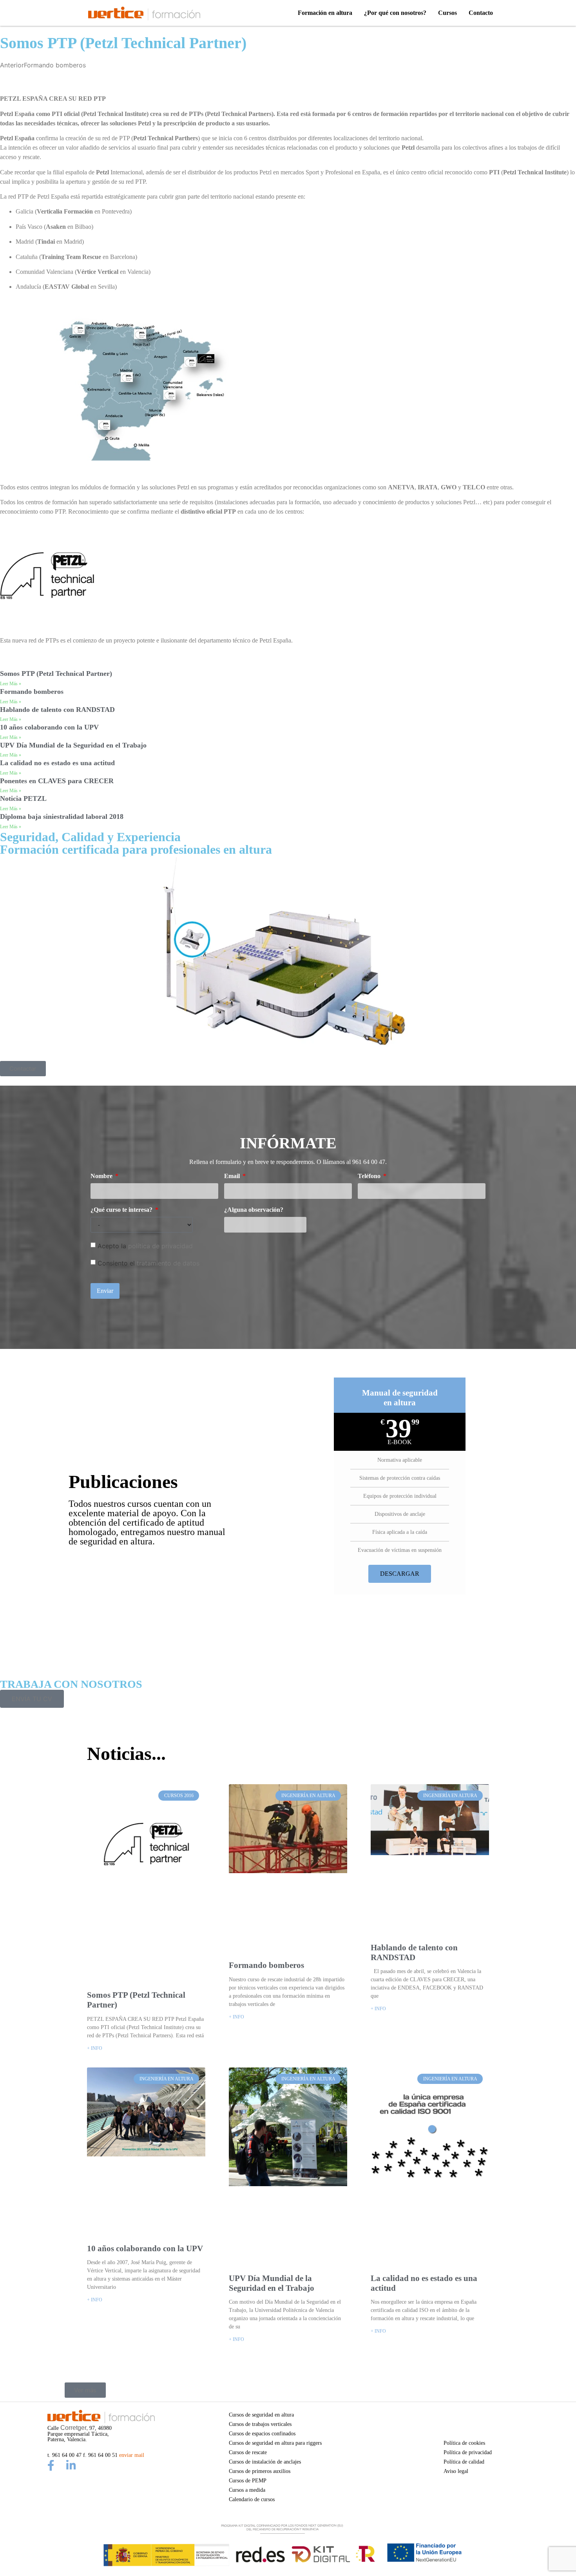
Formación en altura (325, 13)
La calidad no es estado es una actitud (57, 763)
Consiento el (149, 1263)
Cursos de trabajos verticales (260, 2424)
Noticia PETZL (23, 798)
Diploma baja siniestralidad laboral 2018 (62, 816)
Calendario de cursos (252, 2499)
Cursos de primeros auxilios (260, 2471)
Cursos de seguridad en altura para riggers (275, 2443)
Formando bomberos (32, 692)
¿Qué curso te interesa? (122, 1210)
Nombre (102, 1176)
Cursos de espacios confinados (262, 2433)
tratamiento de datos (168, 1263)
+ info (95, 2048)
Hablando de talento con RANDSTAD (57, 710)
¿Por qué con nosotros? (395, 13)
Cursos (447, 13)
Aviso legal (456, 2471)
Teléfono (370, 1176)
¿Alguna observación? (254, 1210)
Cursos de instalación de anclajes (265, 2462)
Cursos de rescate (248, 2452)
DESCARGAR (400, 1574)
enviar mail (132, 2455)
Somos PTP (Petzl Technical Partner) (56, 673)
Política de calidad (464, 2462)
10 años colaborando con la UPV (49, 727)
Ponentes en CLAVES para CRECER (57, 781)
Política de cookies (464, 2443)
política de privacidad (160, 1246)
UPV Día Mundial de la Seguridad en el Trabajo (73, 745)
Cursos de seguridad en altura (261, 2415)
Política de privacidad (468, 2452)
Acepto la (145, 1246)
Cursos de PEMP (248, 2480)
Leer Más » (11, 684)
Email (233, 1176)
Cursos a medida (247, 2490)
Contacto (481, 13)
